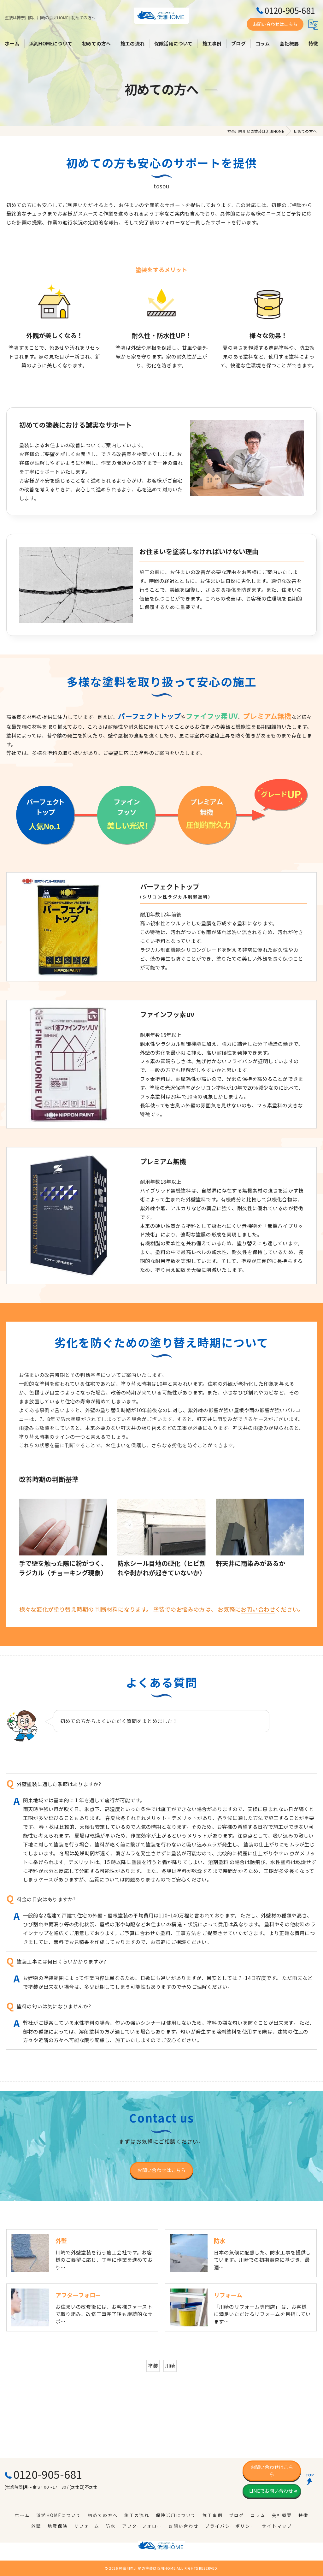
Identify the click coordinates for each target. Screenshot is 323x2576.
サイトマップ (277, 2526)
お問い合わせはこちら (275, 24)
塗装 (153, 2366)
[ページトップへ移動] (312, 2479)
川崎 (170, 2366)
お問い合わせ (258, 1609)
